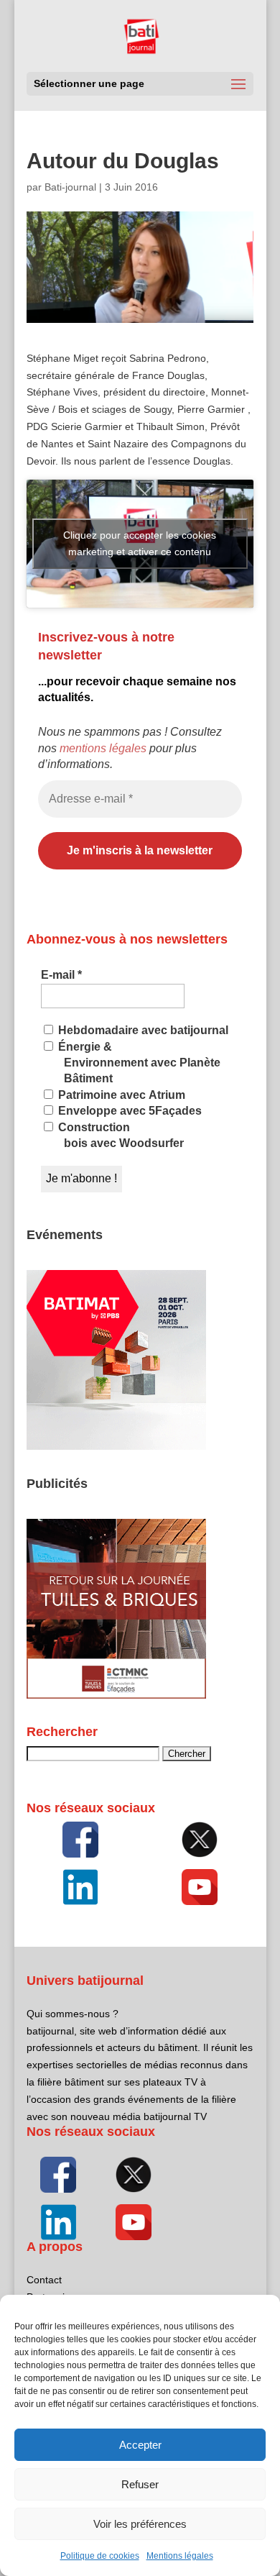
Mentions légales (180, 2556)
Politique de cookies (100, 2556)
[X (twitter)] (200, 1840)
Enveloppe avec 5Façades (129, 1111)
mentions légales (103, 748)
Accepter (140, 2445)
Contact (44, 2280)
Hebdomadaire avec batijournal (142, 1030)
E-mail (61, 975)
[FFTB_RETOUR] (116, 1695)
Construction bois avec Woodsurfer (120, 1135)
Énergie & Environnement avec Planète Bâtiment (138, 1063)
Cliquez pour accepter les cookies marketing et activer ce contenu (140, 543)
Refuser (140, 2484)
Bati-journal (70, 187)
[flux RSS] (80, 1840)
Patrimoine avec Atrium (120, 1095)
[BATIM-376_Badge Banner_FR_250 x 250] (116, 1446)
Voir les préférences (140, 2524)
